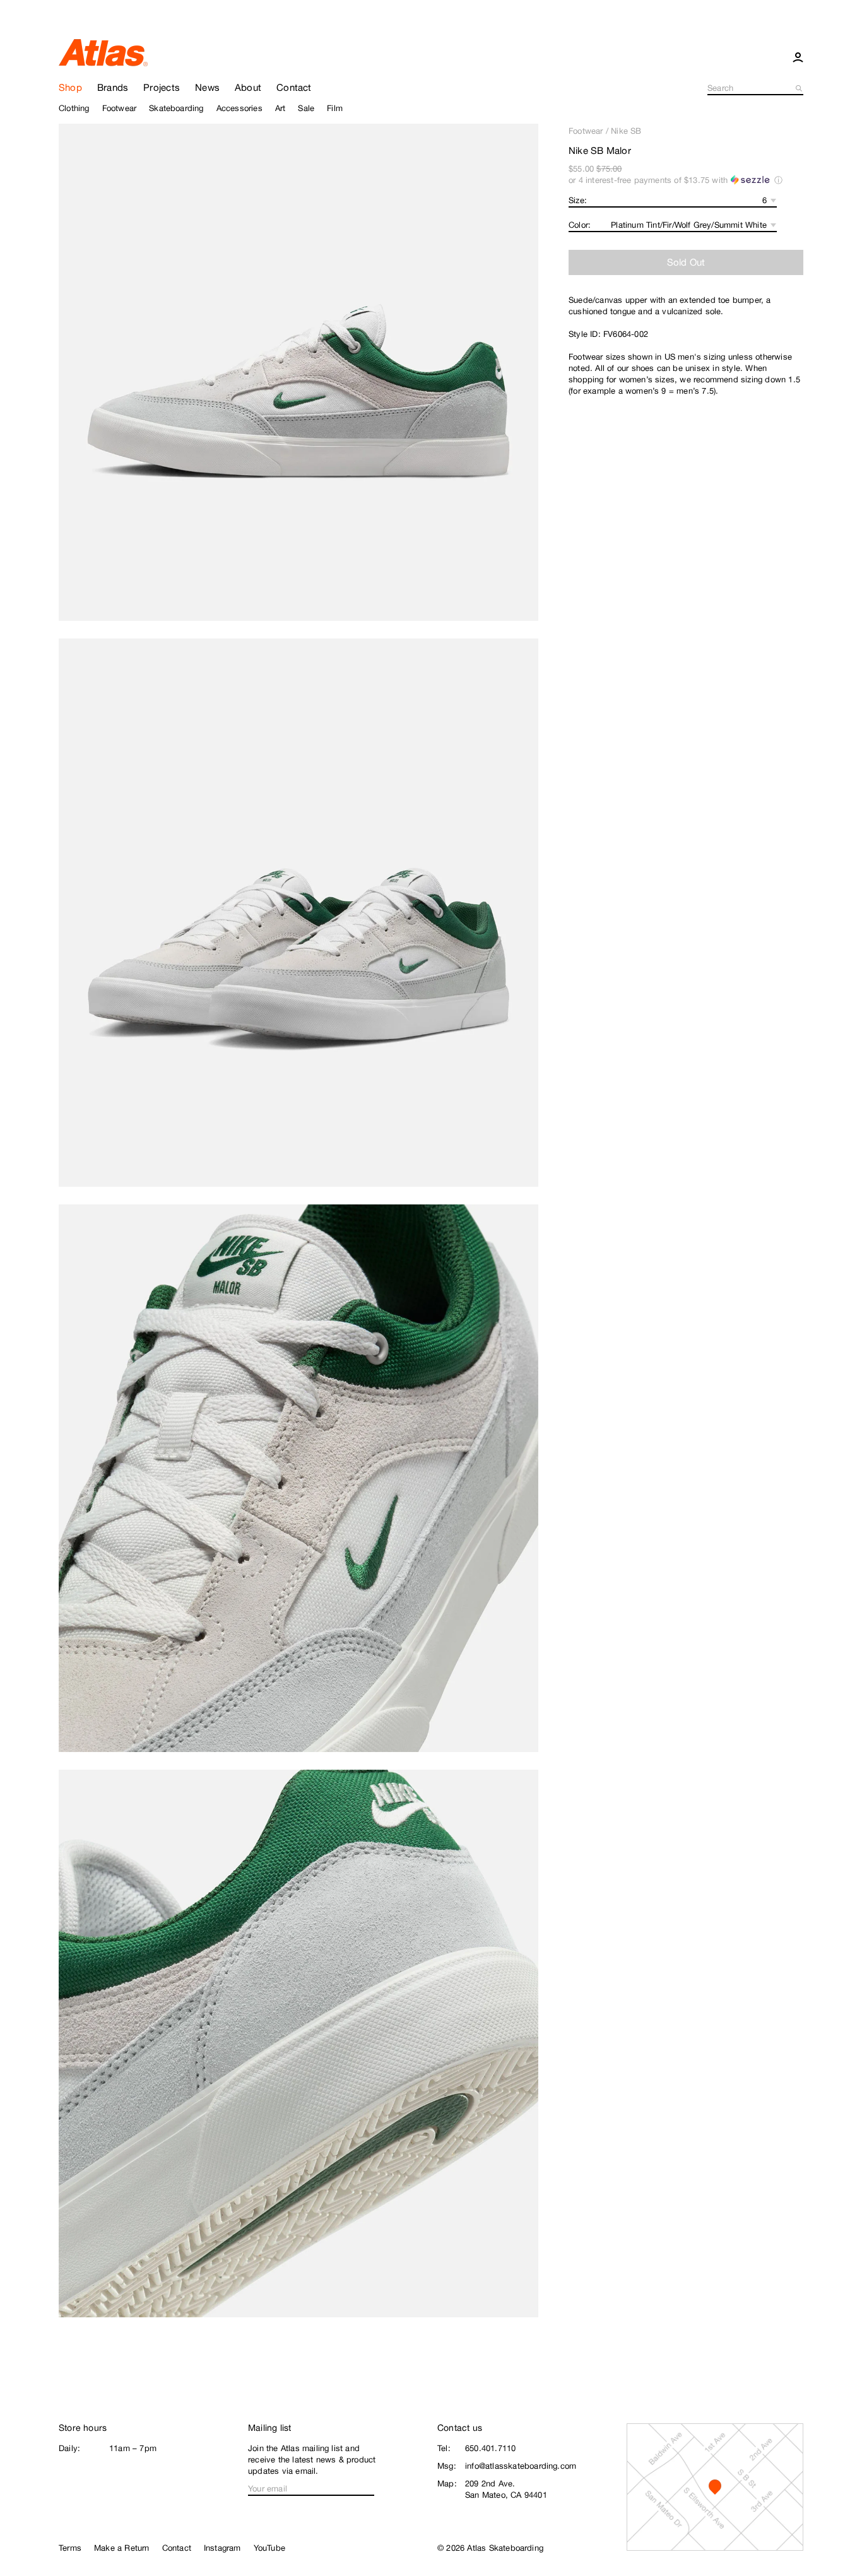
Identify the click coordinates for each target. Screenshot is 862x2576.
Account (798, 57)
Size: (578, 200)
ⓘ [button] (778, 180)
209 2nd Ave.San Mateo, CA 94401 (506, 2489)
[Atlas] (103, 52)
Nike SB (626, 131)
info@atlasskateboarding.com (521, 2466)
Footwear (586, 131)
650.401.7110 (490, 2448)
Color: (580, 225)
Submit (800, 88)
